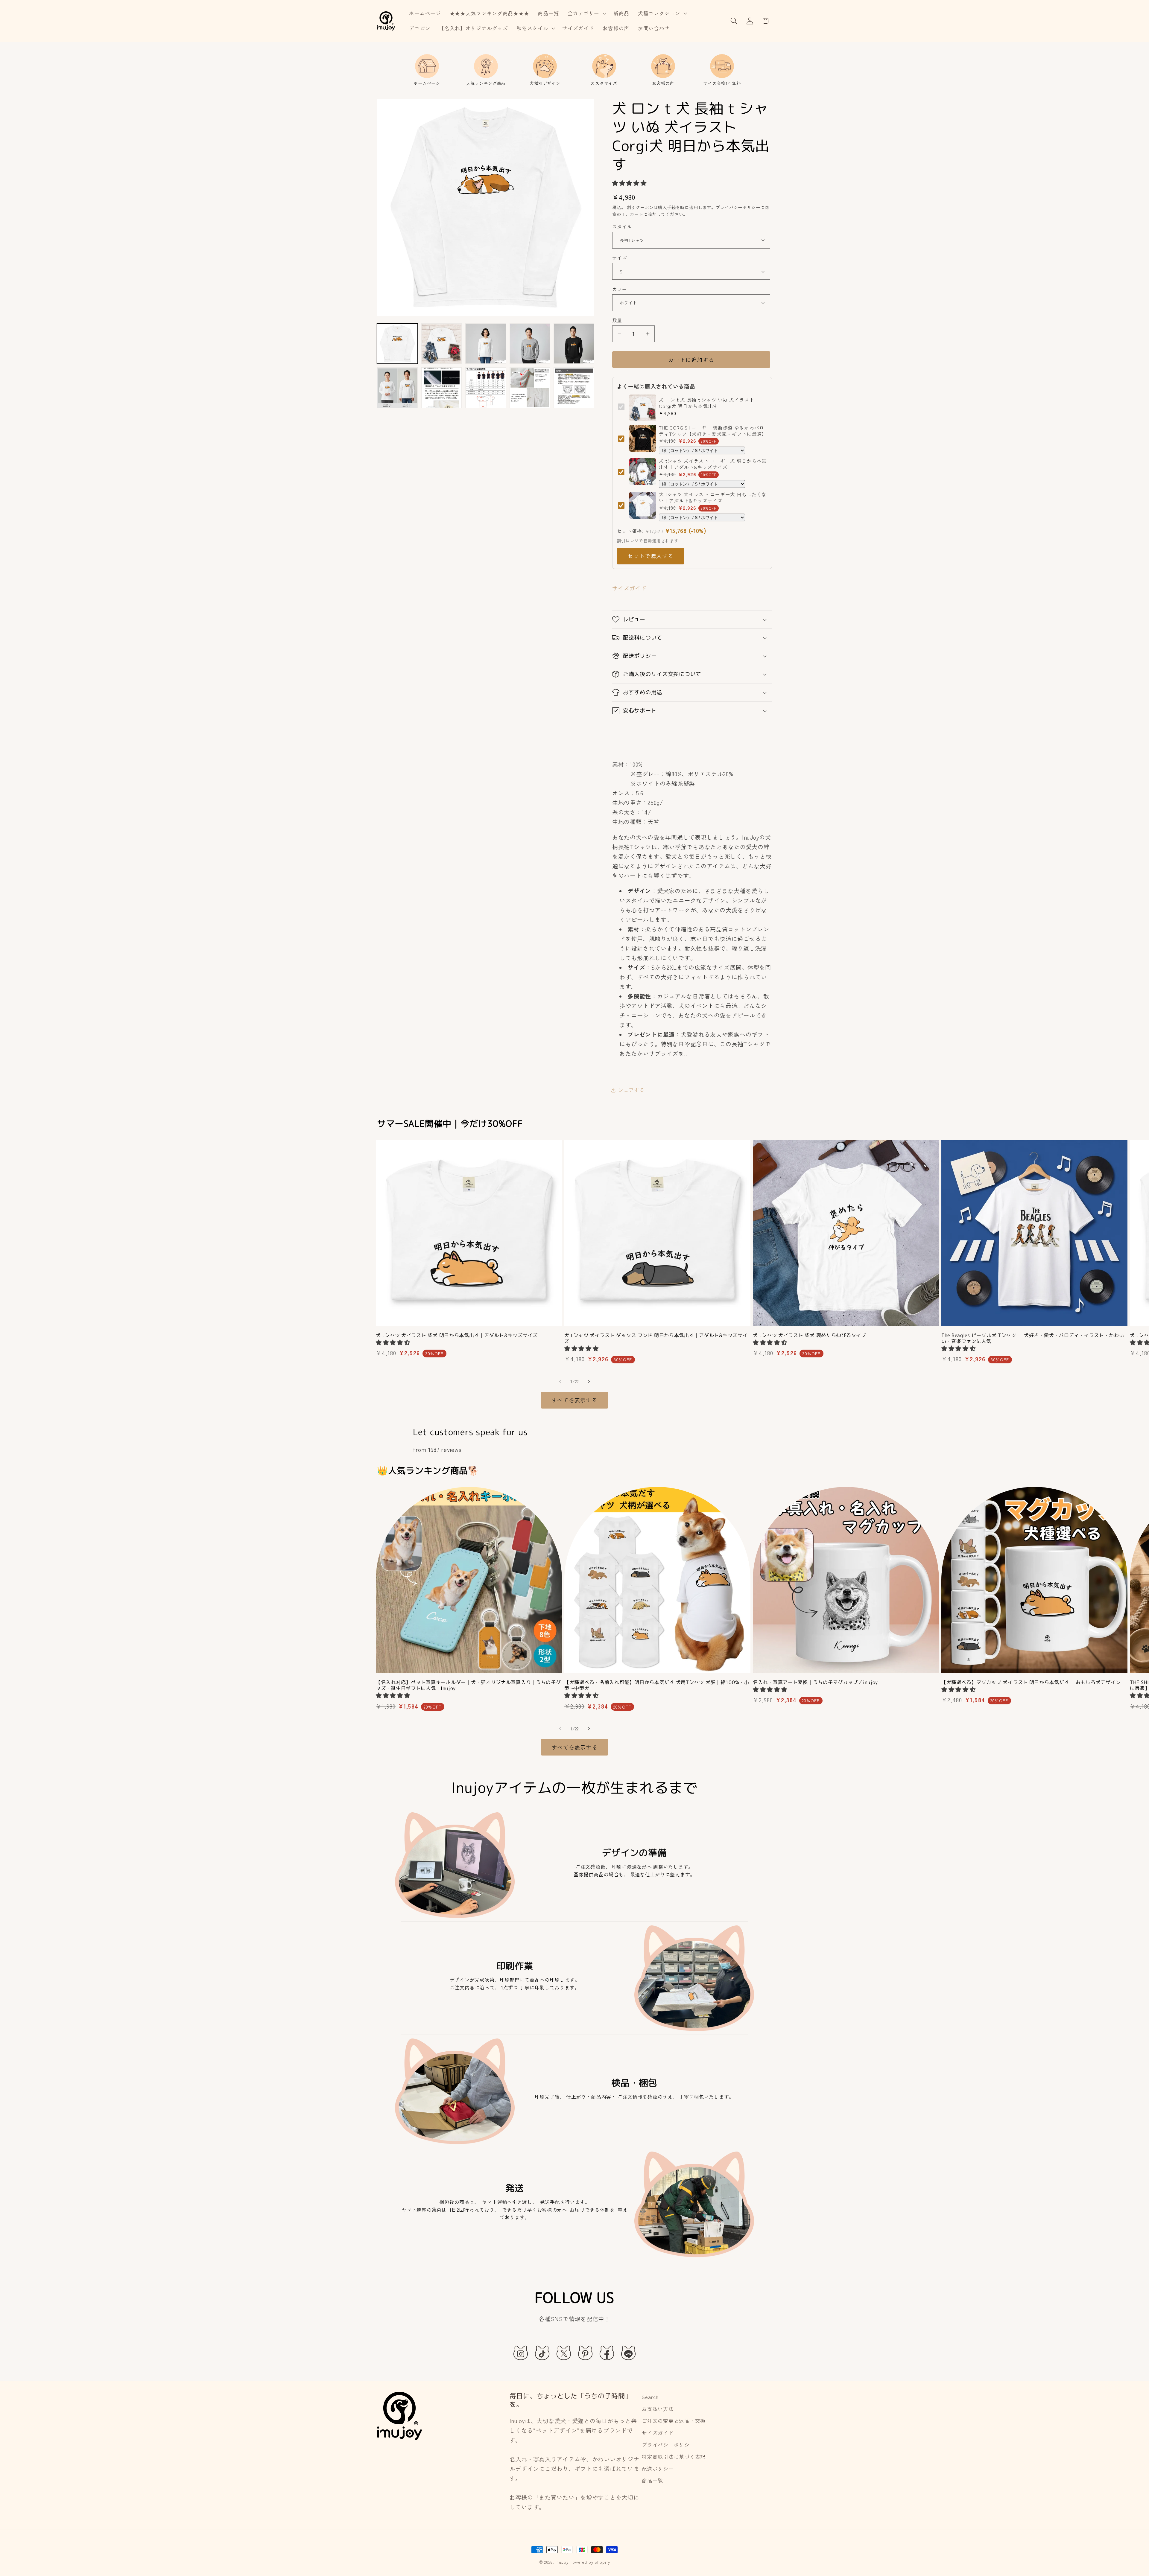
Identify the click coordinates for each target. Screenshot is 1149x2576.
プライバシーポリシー (668, 2445)
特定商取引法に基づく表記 (674, 2457)
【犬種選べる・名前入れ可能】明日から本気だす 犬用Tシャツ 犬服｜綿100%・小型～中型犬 (657, 1685)
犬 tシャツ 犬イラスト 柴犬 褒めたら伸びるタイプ (810, 1335)
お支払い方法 (658, 2409)
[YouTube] (628, 2353)
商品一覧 (652, 2481)
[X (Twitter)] (564, 2353)
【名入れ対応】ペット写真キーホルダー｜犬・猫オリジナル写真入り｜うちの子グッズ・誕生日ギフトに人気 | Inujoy (468, 1685)
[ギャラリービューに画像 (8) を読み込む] (486, 388)
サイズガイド (629, 588)
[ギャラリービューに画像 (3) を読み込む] (486, 344)
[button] (586, 13)
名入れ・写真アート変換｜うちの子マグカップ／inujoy (815, 1682)
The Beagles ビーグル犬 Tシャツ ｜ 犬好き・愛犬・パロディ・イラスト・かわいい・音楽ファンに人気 (1033, 1338)
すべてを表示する (574, 1400)
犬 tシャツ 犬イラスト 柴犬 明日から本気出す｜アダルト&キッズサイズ (457, 1335)
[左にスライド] (560, 1382)
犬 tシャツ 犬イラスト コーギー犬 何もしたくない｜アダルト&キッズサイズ (713, 497)
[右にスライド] (589, 1382)
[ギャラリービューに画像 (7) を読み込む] (442, 388)
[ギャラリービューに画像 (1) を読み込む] (397, 344)
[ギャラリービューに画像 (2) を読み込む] (442, 344)
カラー (620, 289)
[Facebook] (607, 2353)
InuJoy (562, 2562)
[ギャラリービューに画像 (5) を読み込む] (574, 344)
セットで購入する (651, 556)
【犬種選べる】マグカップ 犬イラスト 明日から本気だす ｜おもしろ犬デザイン (1031, 1682)
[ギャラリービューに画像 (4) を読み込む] (530, 344)
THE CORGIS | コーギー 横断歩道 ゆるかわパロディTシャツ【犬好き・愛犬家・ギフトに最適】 (713, 430)
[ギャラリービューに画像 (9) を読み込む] (530, 388)
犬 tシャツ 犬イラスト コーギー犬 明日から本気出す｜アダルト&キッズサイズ (713, 464)
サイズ (620, 258)
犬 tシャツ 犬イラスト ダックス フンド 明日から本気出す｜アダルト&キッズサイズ (656, 1338)
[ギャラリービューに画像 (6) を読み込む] (397, 388)
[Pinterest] (585, 2353)
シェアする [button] (632, 1090)
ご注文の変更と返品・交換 (674, 2421)
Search (650, 2397)
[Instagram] (521, 2353)
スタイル (622, 226)
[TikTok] (542, 2353)
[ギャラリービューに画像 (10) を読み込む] (574, 388)
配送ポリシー (658, 2469)
